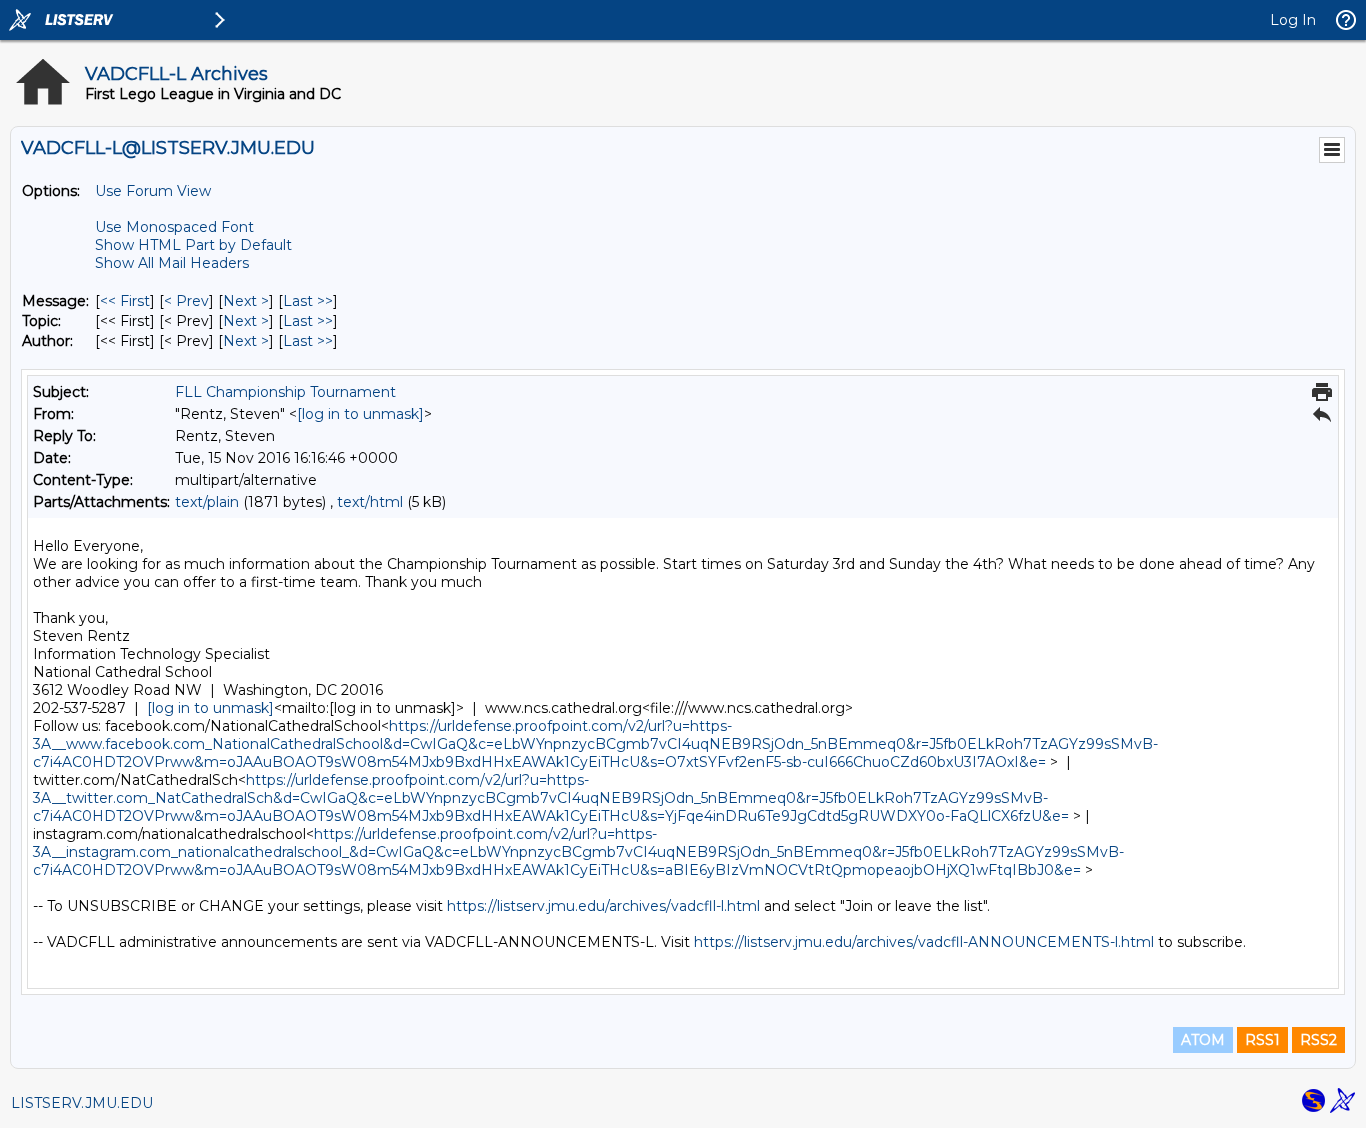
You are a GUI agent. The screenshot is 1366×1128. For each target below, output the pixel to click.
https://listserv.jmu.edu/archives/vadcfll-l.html (603, 906)
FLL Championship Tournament (285, 392)
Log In (1293, 20)
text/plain (207, 502)
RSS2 (1318, 1040)
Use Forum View (153, 191)
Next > (246, 301)
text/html (370, 502)
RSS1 (1262, 1040)
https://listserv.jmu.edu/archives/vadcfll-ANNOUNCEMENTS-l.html (924, 942)
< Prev (186, 301)
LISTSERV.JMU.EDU (82, 1103)
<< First (125, 301)
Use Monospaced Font (174, 227)
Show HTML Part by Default (193, 245)
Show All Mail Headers (172, 263)
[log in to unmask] (360, 414)
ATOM (1203, 1040)
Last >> (308, 301)
